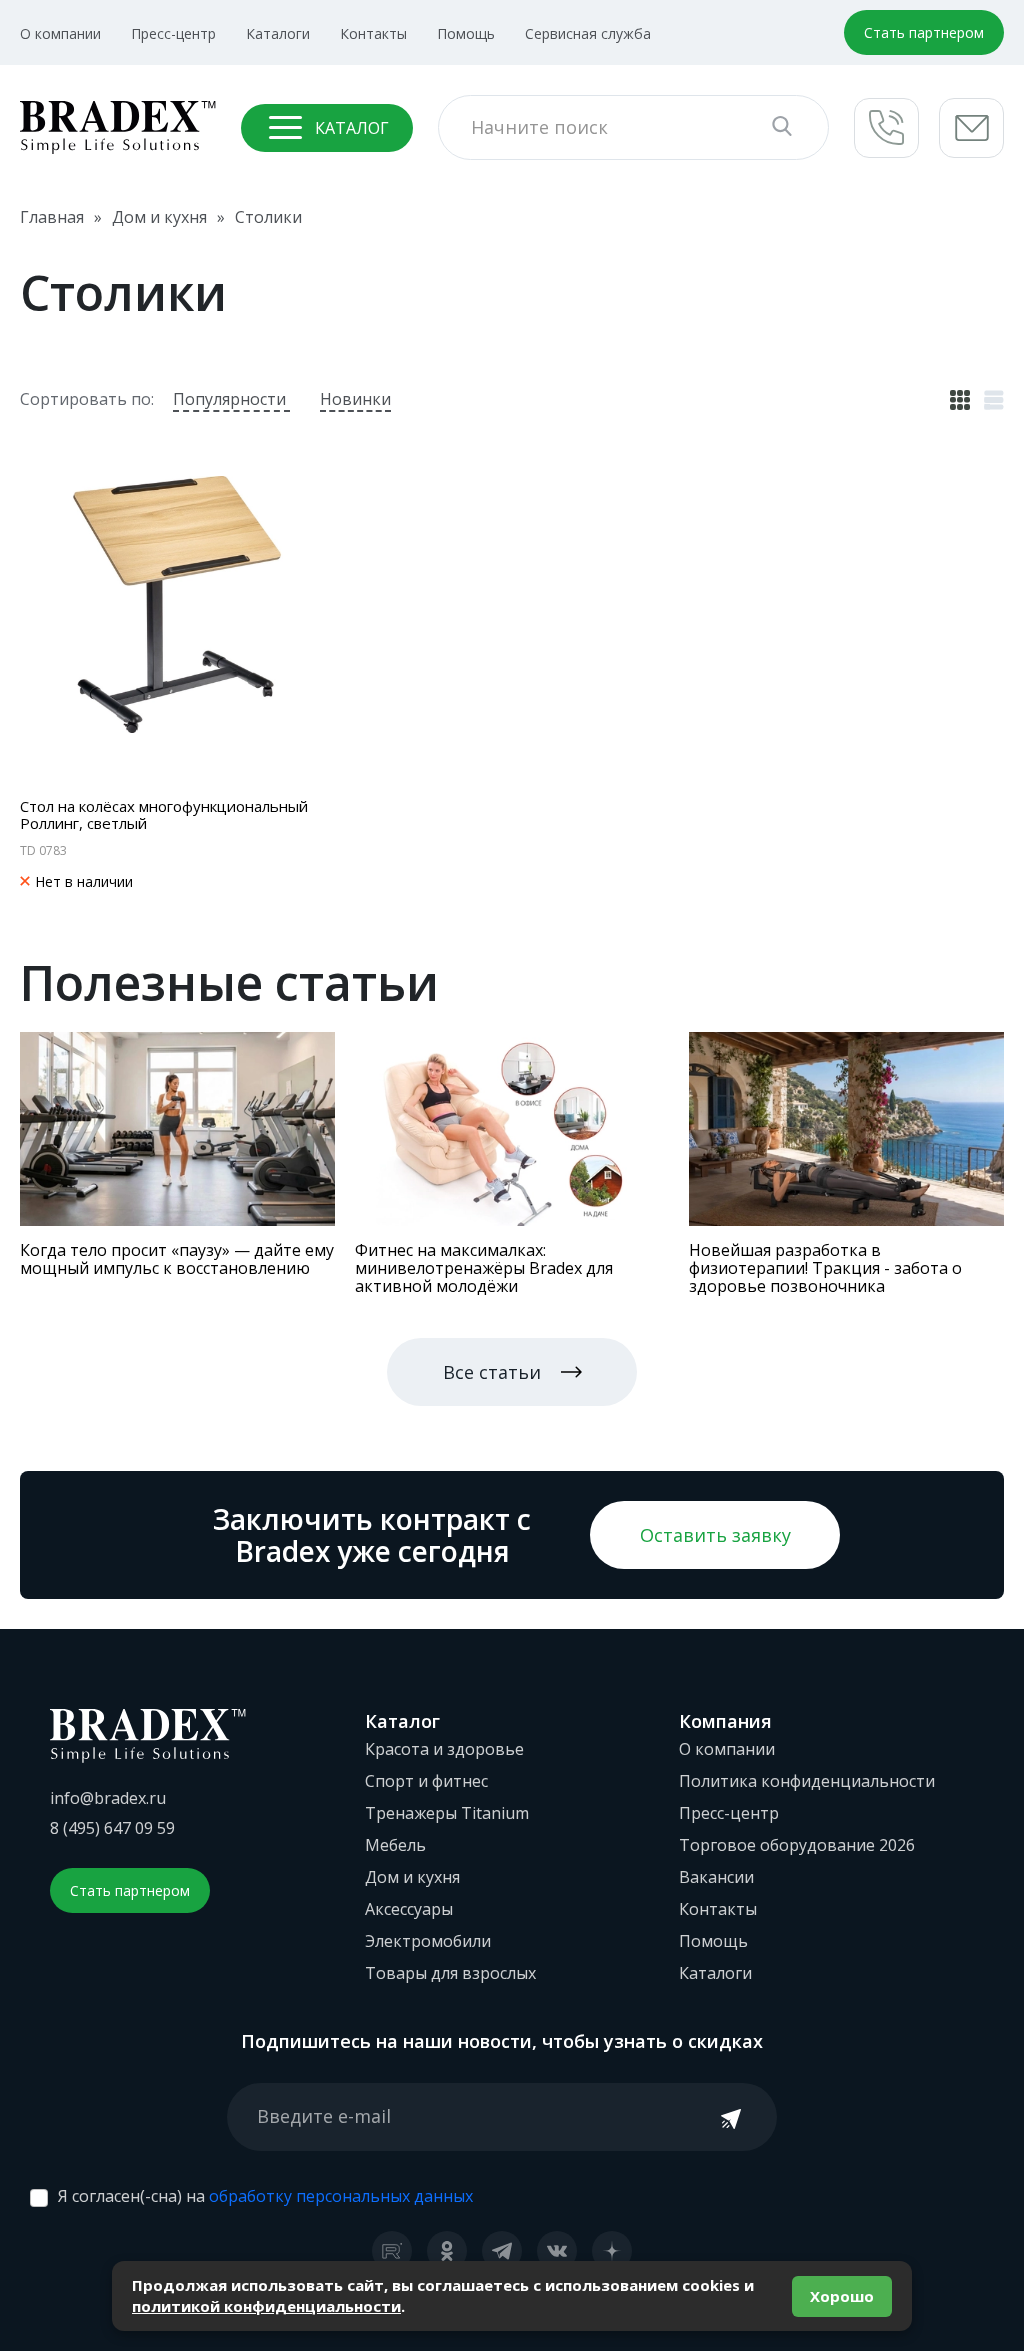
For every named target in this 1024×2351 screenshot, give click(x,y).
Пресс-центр (173, 33)
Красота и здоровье (444, 1749)
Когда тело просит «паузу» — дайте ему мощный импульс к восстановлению (177, 1259)
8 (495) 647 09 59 (112, 1828)
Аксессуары (409, 1909)
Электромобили (428, 1941)
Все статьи (492, 1372)
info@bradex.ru (108, 1798)
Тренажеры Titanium (447, 1813)
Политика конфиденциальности (807, 1781)
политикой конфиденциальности (266, 2306)
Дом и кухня (412, 1877)
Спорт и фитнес (426, 1781)
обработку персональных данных (341, 2196)
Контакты (373, 33)
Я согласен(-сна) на (265, 2196)
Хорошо (842, 2296)
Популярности (231, 399)
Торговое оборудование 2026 (797, 1845)
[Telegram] (502, 2251)
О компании (60, 33)
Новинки (355, 399)
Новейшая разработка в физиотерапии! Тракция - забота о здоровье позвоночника (825, 1268)
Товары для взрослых (450, 1973)
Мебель (395, 1845)
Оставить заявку (715, 1535)
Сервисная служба (588, 33)
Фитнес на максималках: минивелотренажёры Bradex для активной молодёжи (484, 1268)
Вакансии (716, 1877)
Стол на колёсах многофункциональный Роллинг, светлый (164, 814)
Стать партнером (924, 32)
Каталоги (278, 33)
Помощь (466, 33)
